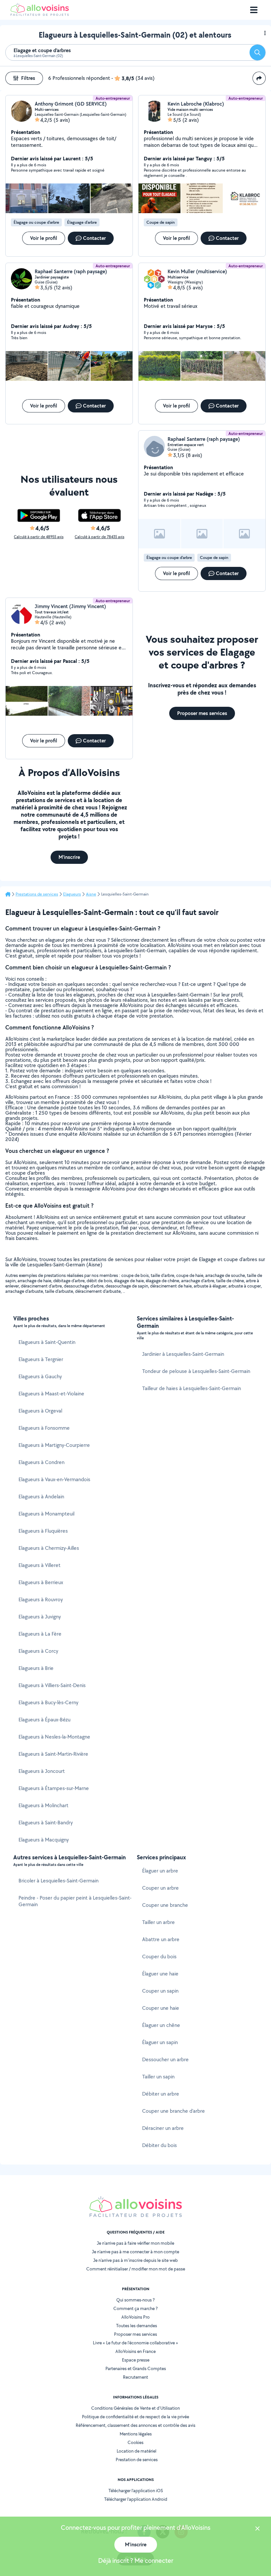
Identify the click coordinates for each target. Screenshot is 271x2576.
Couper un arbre (160, 1888)
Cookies (135, 2442)
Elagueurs (72, 894)
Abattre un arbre (161, 1939)
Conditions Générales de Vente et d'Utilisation (135, 2408)
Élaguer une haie (160, 1974)
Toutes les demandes (136, 2326)
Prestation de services (137, 2460)
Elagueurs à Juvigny (40, 1617)
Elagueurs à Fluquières (43, 1531)
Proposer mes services (135, 2334)
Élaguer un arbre (160, 1871)
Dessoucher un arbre (165, 2059)
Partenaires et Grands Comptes (136, 2368)
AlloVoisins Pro (135, 2317)
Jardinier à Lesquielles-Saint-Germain (183, 1354)
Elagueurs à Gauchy (40, 1376)
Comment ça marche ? (135, 2308)
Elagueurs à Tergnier (41, 1359)
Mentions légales (136, 2434)
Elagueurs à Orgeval (40, 1411)
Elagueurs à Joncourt (42, 1771)
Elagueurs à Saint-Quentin (47, 1342)
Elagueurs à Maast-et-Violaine (51, 1394)
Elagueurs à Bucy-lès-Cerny (48, 1702)
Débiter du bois (159, 2145)
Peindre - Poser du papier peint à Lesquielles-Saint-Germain (75, 1901)
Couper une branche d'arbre (174, 2111)
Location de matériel (136, 2451)
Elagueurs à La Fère (40, 1634)
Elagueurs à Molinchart (43, 1805)
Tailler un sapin (158, 2077)
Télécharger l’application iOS (136, 2491)
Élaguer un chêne (161, 2025)
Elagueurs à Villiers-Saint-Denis (52, 1685)
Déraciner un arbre (163, 2128)
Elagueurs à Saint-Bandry (46, 1823)
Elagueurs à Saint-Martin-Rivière (53, 1754)
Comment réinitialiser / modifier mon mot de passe (136, 2269)
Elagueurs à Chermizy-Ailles (49, 1548)
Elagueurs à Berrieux (41, 1582)
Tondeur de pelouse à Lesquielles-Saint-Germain (196, 1371)
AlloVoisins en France (135, 2351)
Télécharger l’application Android (136, 2499)
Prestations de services (37, 894)
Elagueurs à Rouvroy (41, 1599)
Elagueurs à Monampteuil (46, 1514)
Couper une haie (161, 2008)
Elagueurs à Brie (36, 1668)
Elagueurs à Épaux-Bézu (44, 1720)
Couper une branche (165, 1905)
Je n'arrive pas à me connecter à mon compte (135, 2252)
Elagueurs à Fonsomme (44, 1428)
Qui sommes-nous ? (135, 2300)
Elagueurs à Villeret (39, 1565)
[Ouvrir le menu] (254, 10)
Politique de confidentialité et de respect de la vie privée (135, 2417)
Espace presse (136, 2360)
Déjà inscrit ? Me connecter (136, 2560)
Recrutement (135, 2377)
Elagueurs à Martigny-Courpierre (54, 1445)
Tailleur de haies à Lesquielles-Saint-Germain (192, 1388)
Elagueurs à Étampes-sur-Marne (54, 1788)
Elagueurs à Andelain (41, 1497)
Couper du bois (159, 1956)
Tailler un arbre (158, 1922)
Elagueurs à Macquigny (44, 1840)
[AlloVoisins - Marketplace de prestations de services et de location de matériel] (40, 14)
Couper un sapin (160, 1991)
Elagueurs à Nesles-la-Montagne (54, 1737)
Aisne (91, 894)
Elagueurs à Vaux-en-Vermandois (54, 1479)
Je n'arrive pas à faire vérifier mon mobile (135, 2243)
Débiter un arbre (161, 2094)
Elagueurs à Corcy (38, 1651)
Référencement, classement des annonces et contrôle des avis (135, 2425)
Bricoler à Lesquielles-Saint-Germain (58, 1881)
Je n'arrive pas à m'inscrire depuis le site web (135, 2260)
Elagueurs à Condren (41, 1462)
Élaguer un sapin (160, 2042)
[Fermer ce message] (257, 2529)
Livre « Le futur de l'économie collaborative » (135, 2343)
